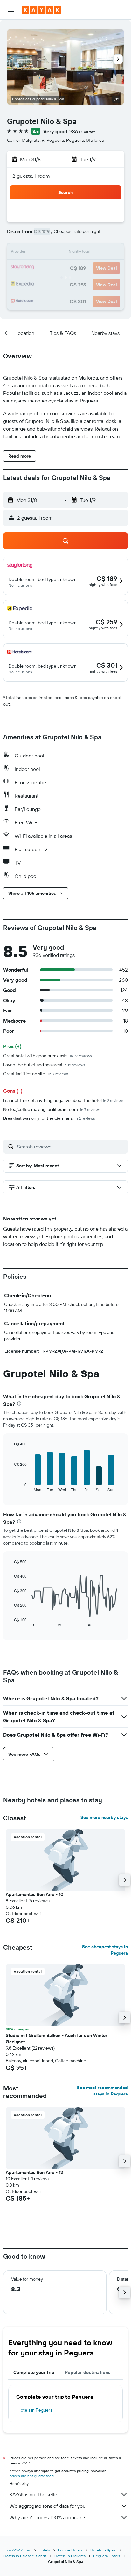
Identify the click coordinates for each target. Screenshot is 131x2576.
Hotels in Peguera (35, 2410)
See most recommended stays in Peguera (102, 2091)
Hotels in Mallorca (70, 2556)
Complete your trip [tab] (34, 2372)
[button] (11, 10)
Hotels (45, 2550)
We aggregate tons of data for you (48, 2506)
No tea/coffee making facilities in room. (52, 1109)
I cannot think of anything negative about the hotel (63, 1100)
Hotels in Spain (103, 2550)
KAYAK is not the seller (34, 2494)
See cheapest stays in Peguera (105, 1950)
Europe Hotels (70, 2550)
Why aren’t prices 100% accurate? (47, 2517)
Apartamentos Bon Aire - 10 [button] (34, 1894)
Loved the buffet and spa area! (44, 1065)
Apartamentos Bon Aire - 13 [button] (34, 2172)
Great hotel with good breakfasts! (48, 1056)
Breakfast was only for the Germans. (49, 1118)
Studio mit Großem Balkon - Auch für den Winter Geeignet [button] (56, 2038)
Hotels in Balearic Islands (25, 2556)
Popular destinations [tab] (88, 2372)
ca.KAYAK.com (19, 2550)
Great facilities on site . (36, 1074)
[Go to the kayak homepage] (41, 10)
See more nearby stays (104, 1817)
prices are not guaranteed (32, 2476)
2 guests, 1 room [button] (31, 176)
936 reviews (83, 131)
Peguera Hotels (107, 2556)
